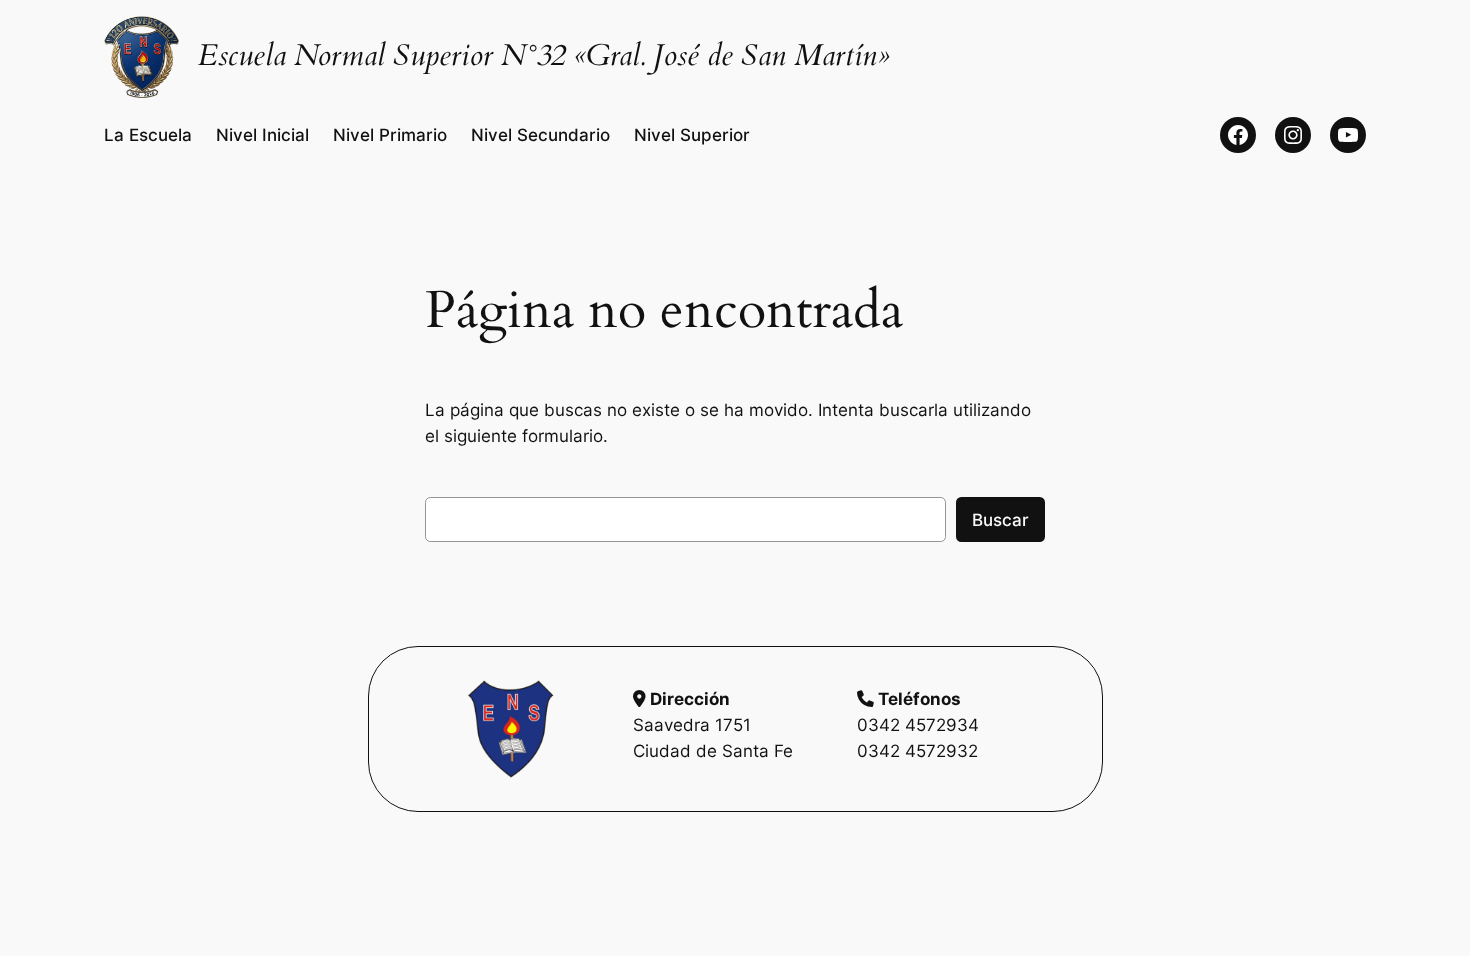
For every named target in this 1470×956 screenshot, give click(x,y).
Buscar (1000, 520)
